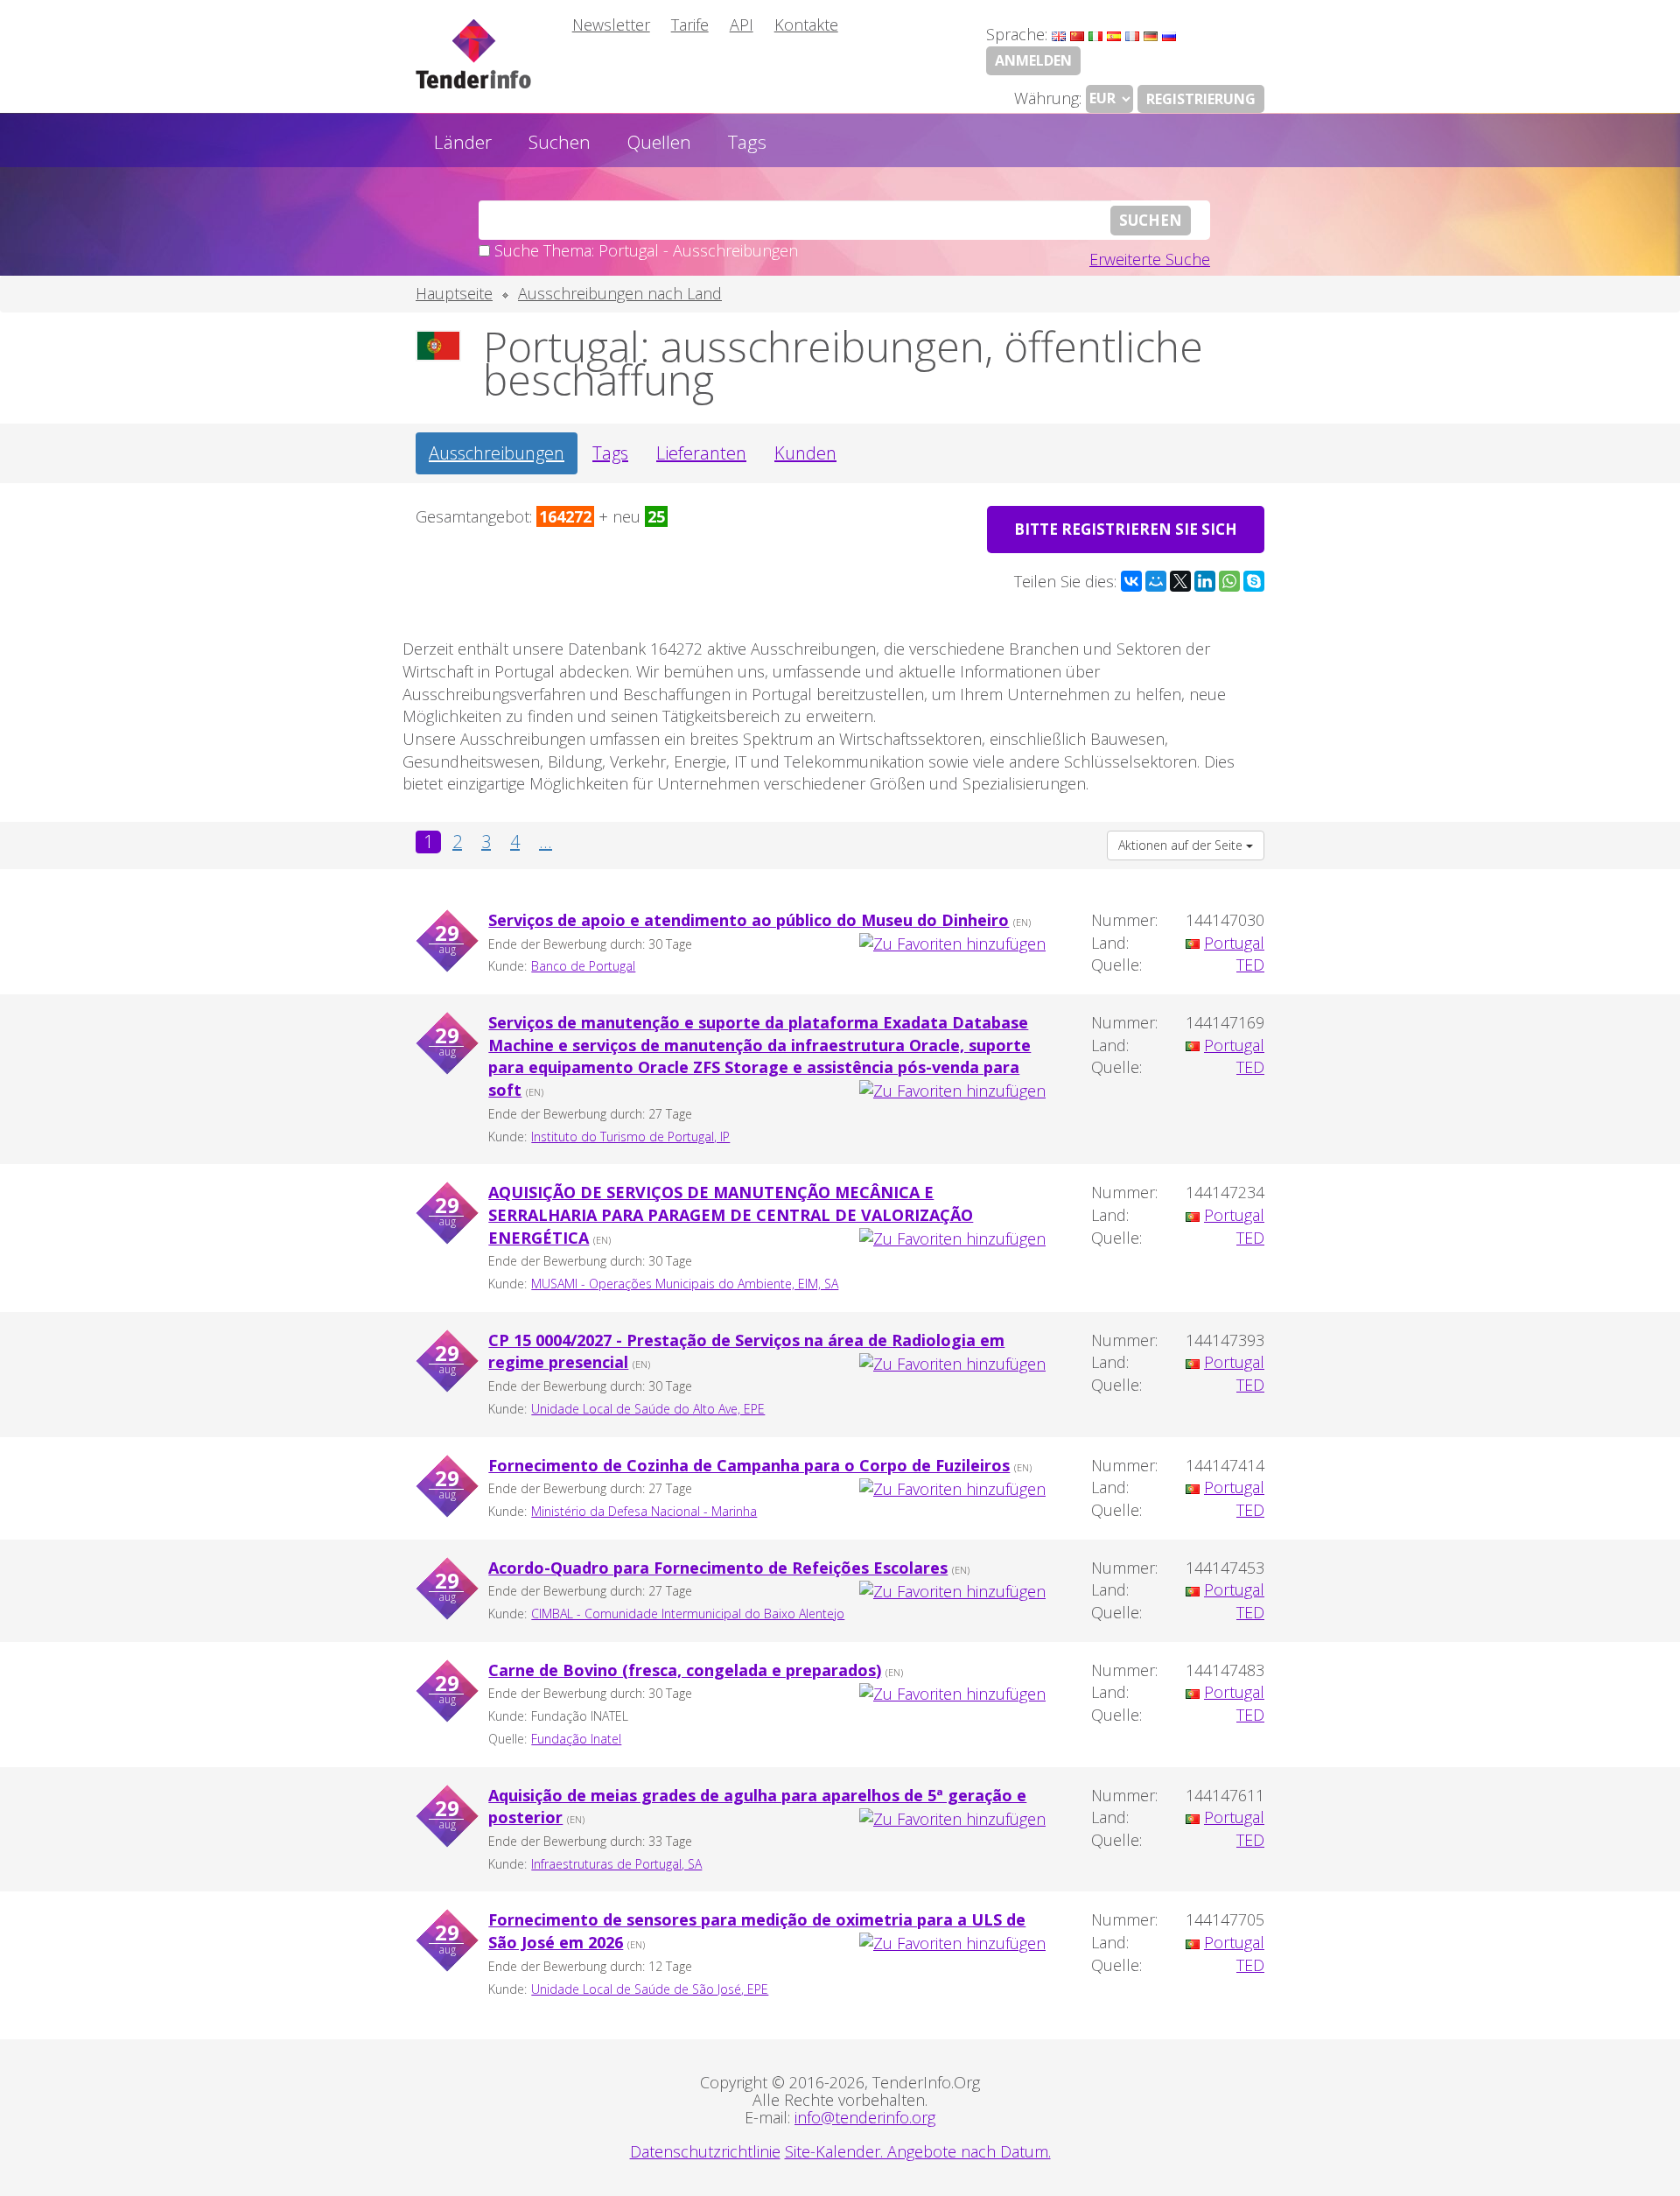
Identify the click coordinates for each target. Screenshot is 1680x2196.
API (742, 25)
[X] (1180, 581)
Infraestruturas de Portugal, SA (616, 1864)
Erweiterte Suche (1150, 259)
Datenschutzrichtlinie (705, 2151)
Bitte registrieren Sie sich (1126, 529)
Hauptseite (454, 293)
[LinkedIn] (1205, 581)
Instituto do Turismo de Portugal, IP (630, 1137)
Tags (747, 142)
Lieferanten (701, 453)
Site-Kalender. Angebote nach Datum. (918, 2151)
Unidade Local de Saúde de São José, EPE (650, 1989)
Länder (463, 142)
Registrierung (1201, 99)
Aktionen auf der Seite (1182, 845)
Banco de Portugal (583, 966)
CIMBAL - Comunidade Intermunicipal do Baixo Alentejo (688, 1614)
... (546, 842)
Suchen (560, 142)
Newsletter (611, 25)
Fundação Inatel (576, 1739)
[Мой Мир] (1156, 581)
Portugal (1234, 943)
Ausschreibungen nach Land (620, 293)
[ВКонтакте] (1131, 581)
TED (1250, 965)
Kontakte (806, 25)
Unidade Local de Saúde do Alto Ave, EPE (648, 1409)
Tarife (690, 25)
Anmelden (1033, 60)
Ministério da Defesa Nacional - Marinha (644, 1511)
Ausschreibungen (497, 453)
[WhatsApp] (1229, 581)
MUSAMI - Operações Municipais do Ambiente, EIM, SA (685, 1284)
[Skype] (1254, 581)
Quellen (659, 142)
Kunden (805, 453)
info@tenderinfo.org (865, 2117)
